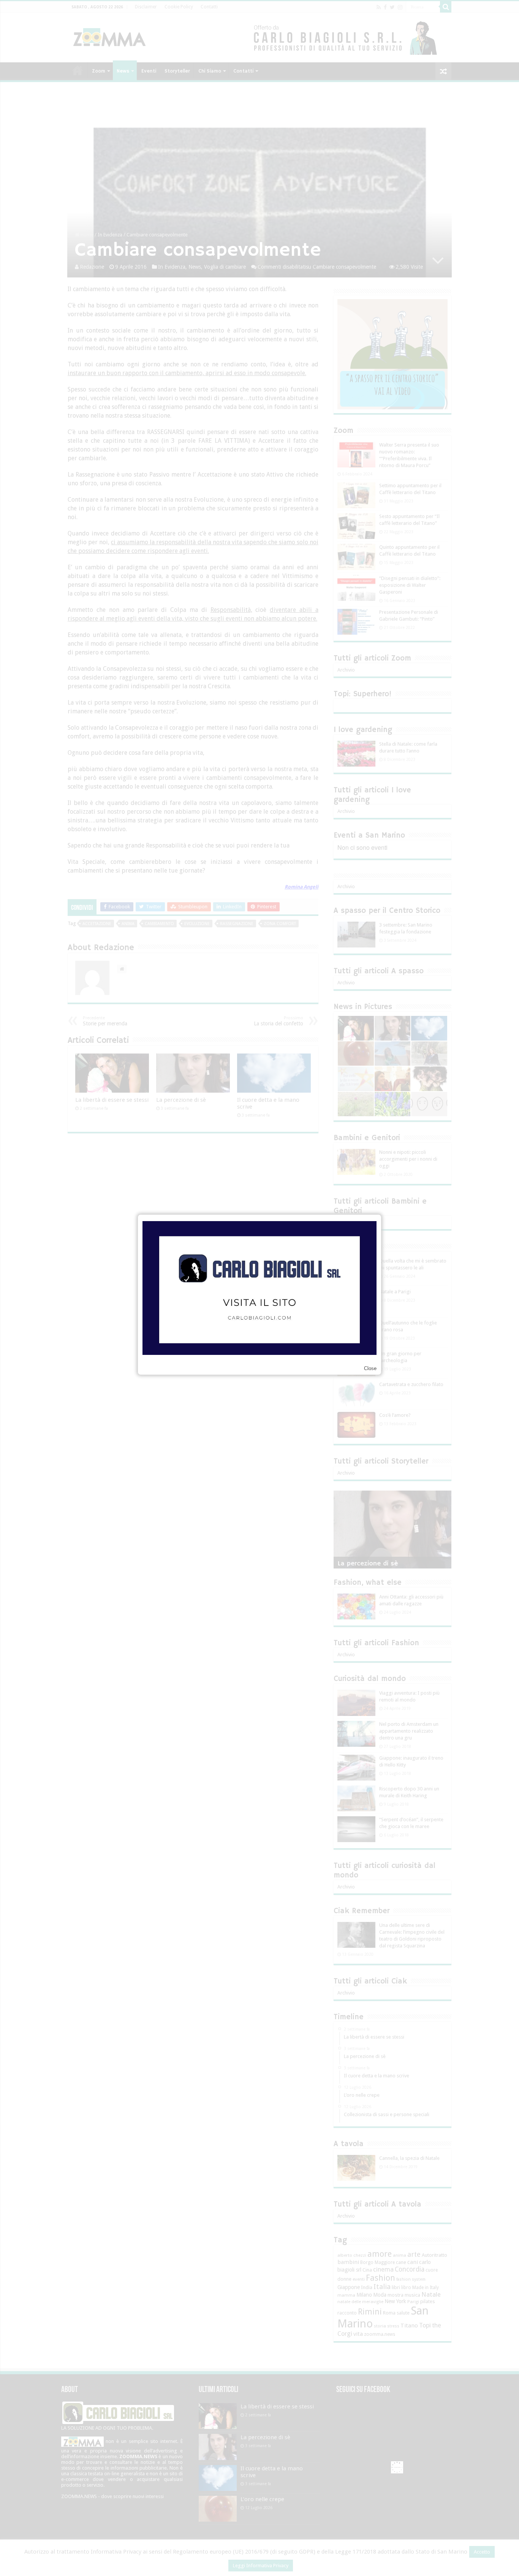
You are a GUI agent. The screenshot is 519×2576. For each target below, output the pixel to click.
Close (370, 1368)
